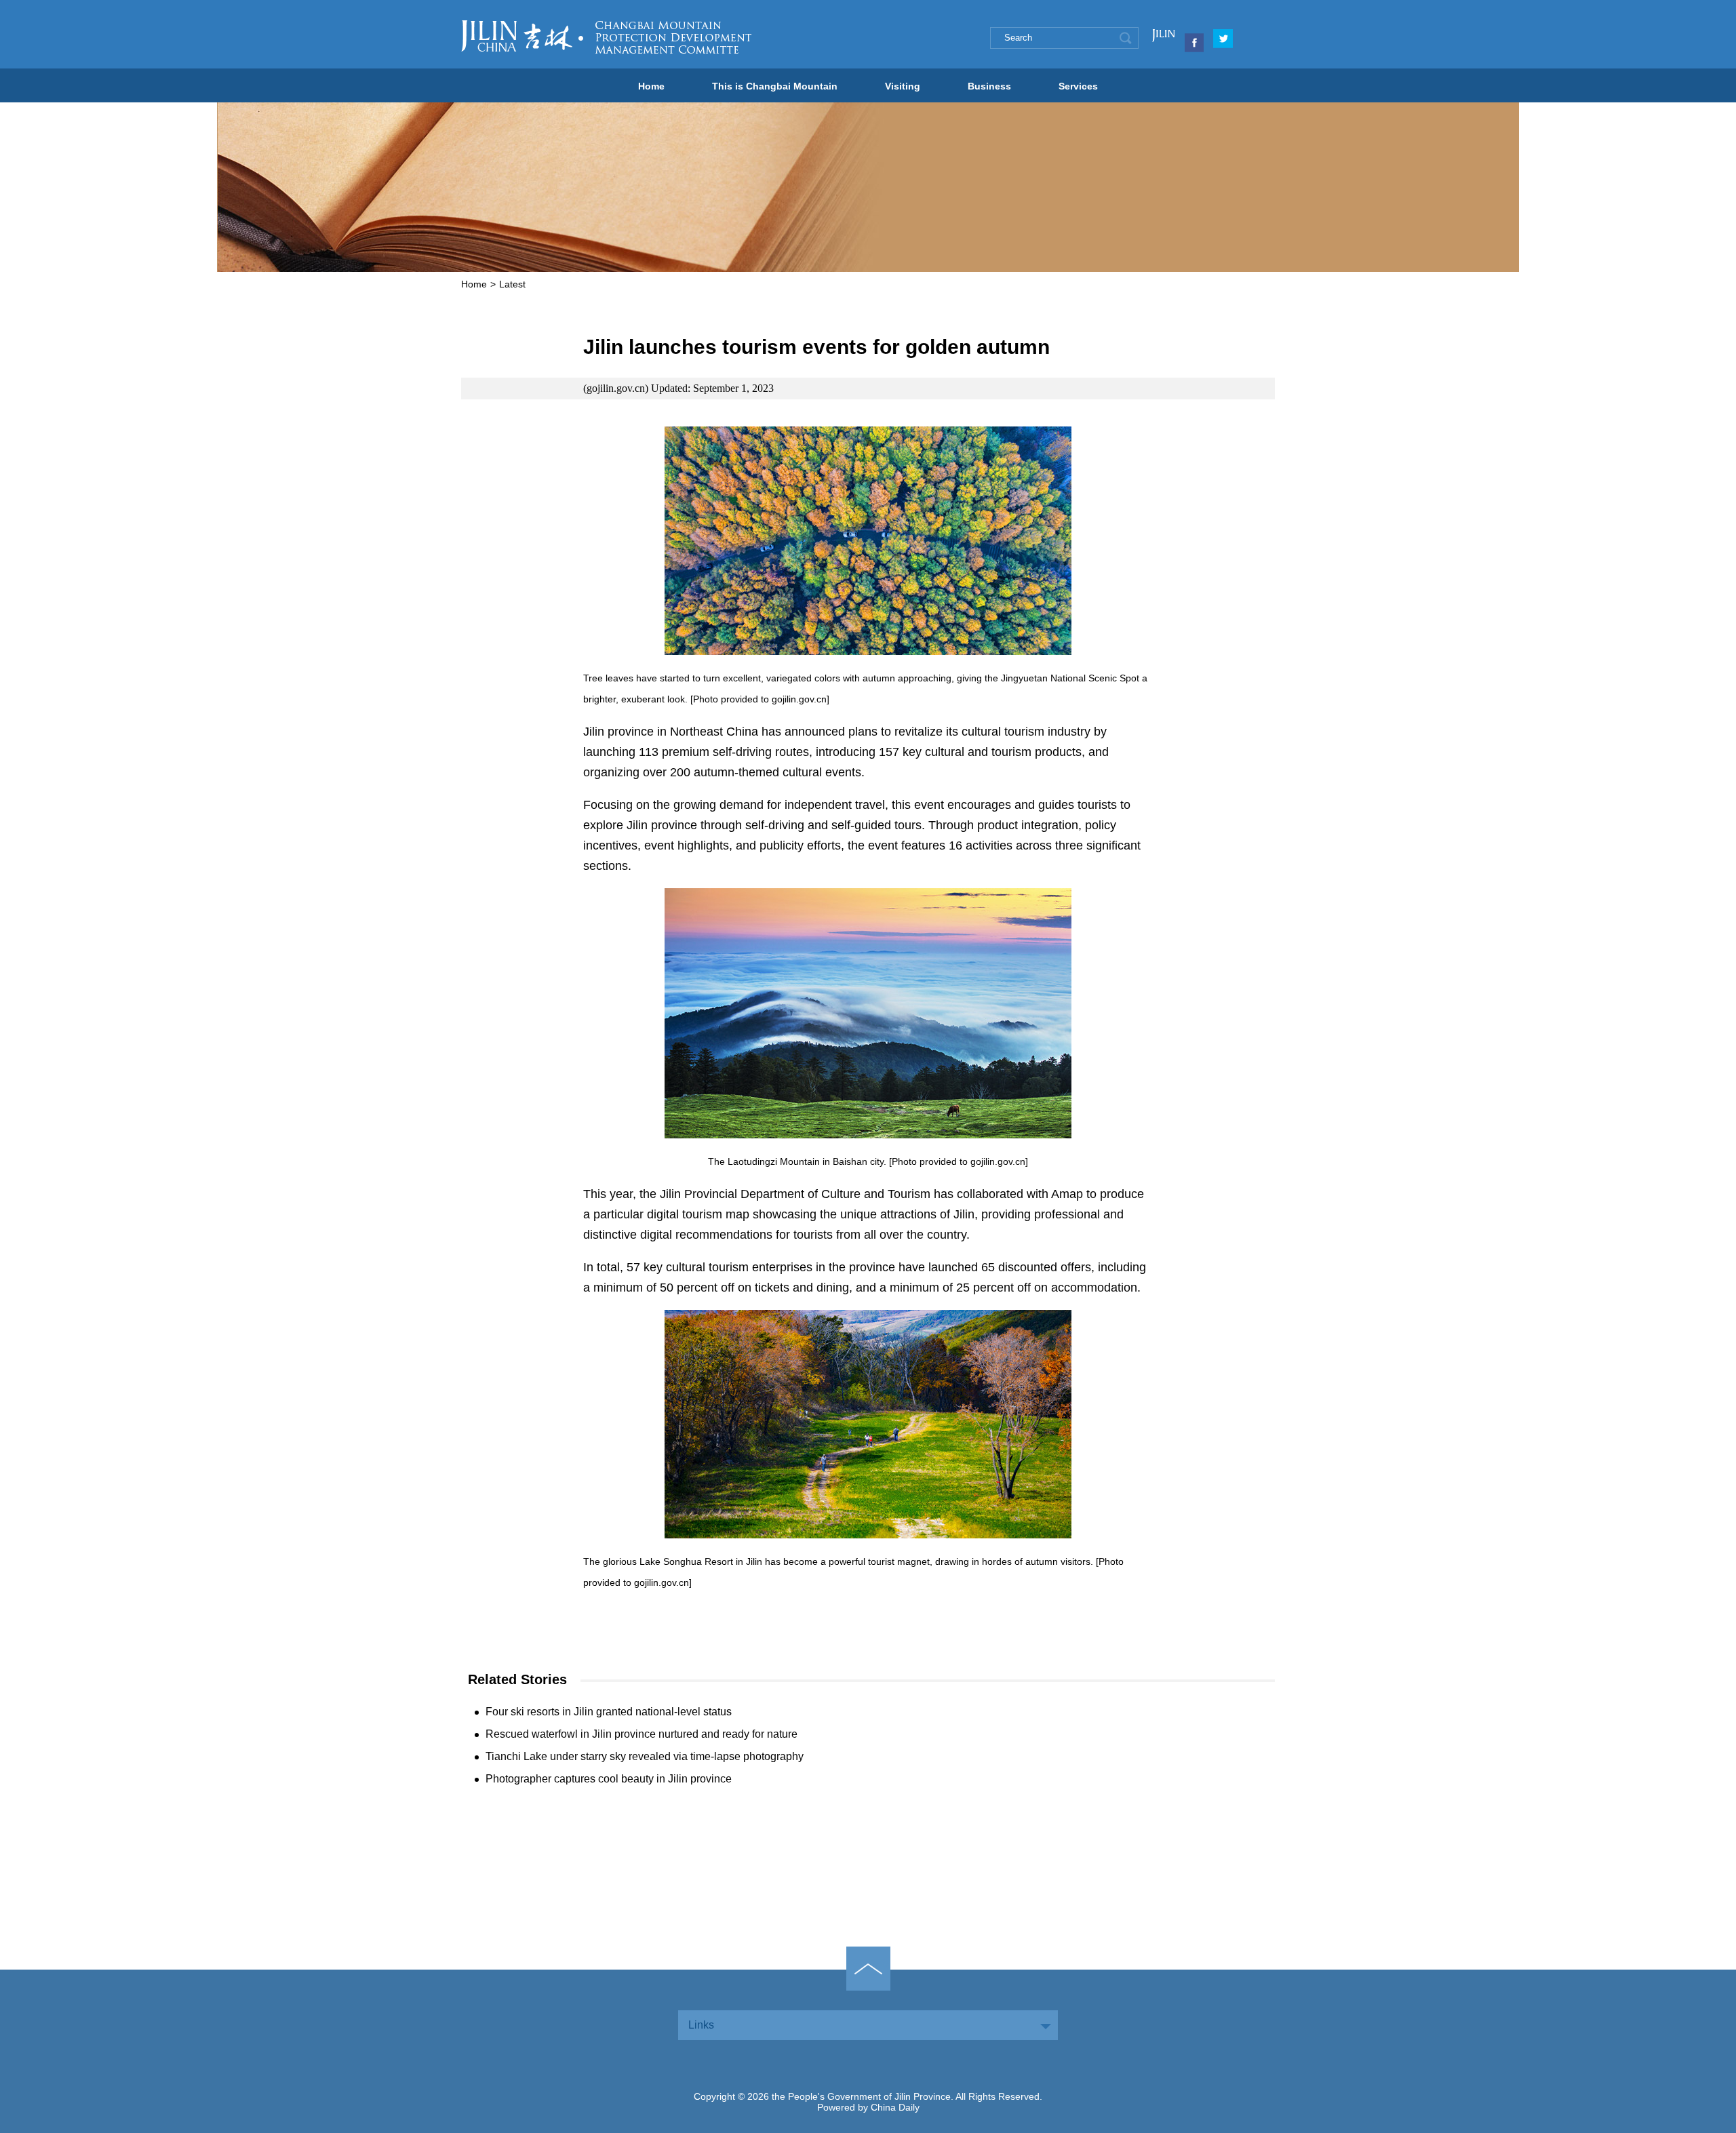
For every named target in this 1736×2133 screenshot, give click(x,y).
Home (651, 86)
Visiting (903, 86)
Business (989, 86)
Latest (512, 284)
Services (1078, 86)
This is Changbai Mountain (775, 86)
